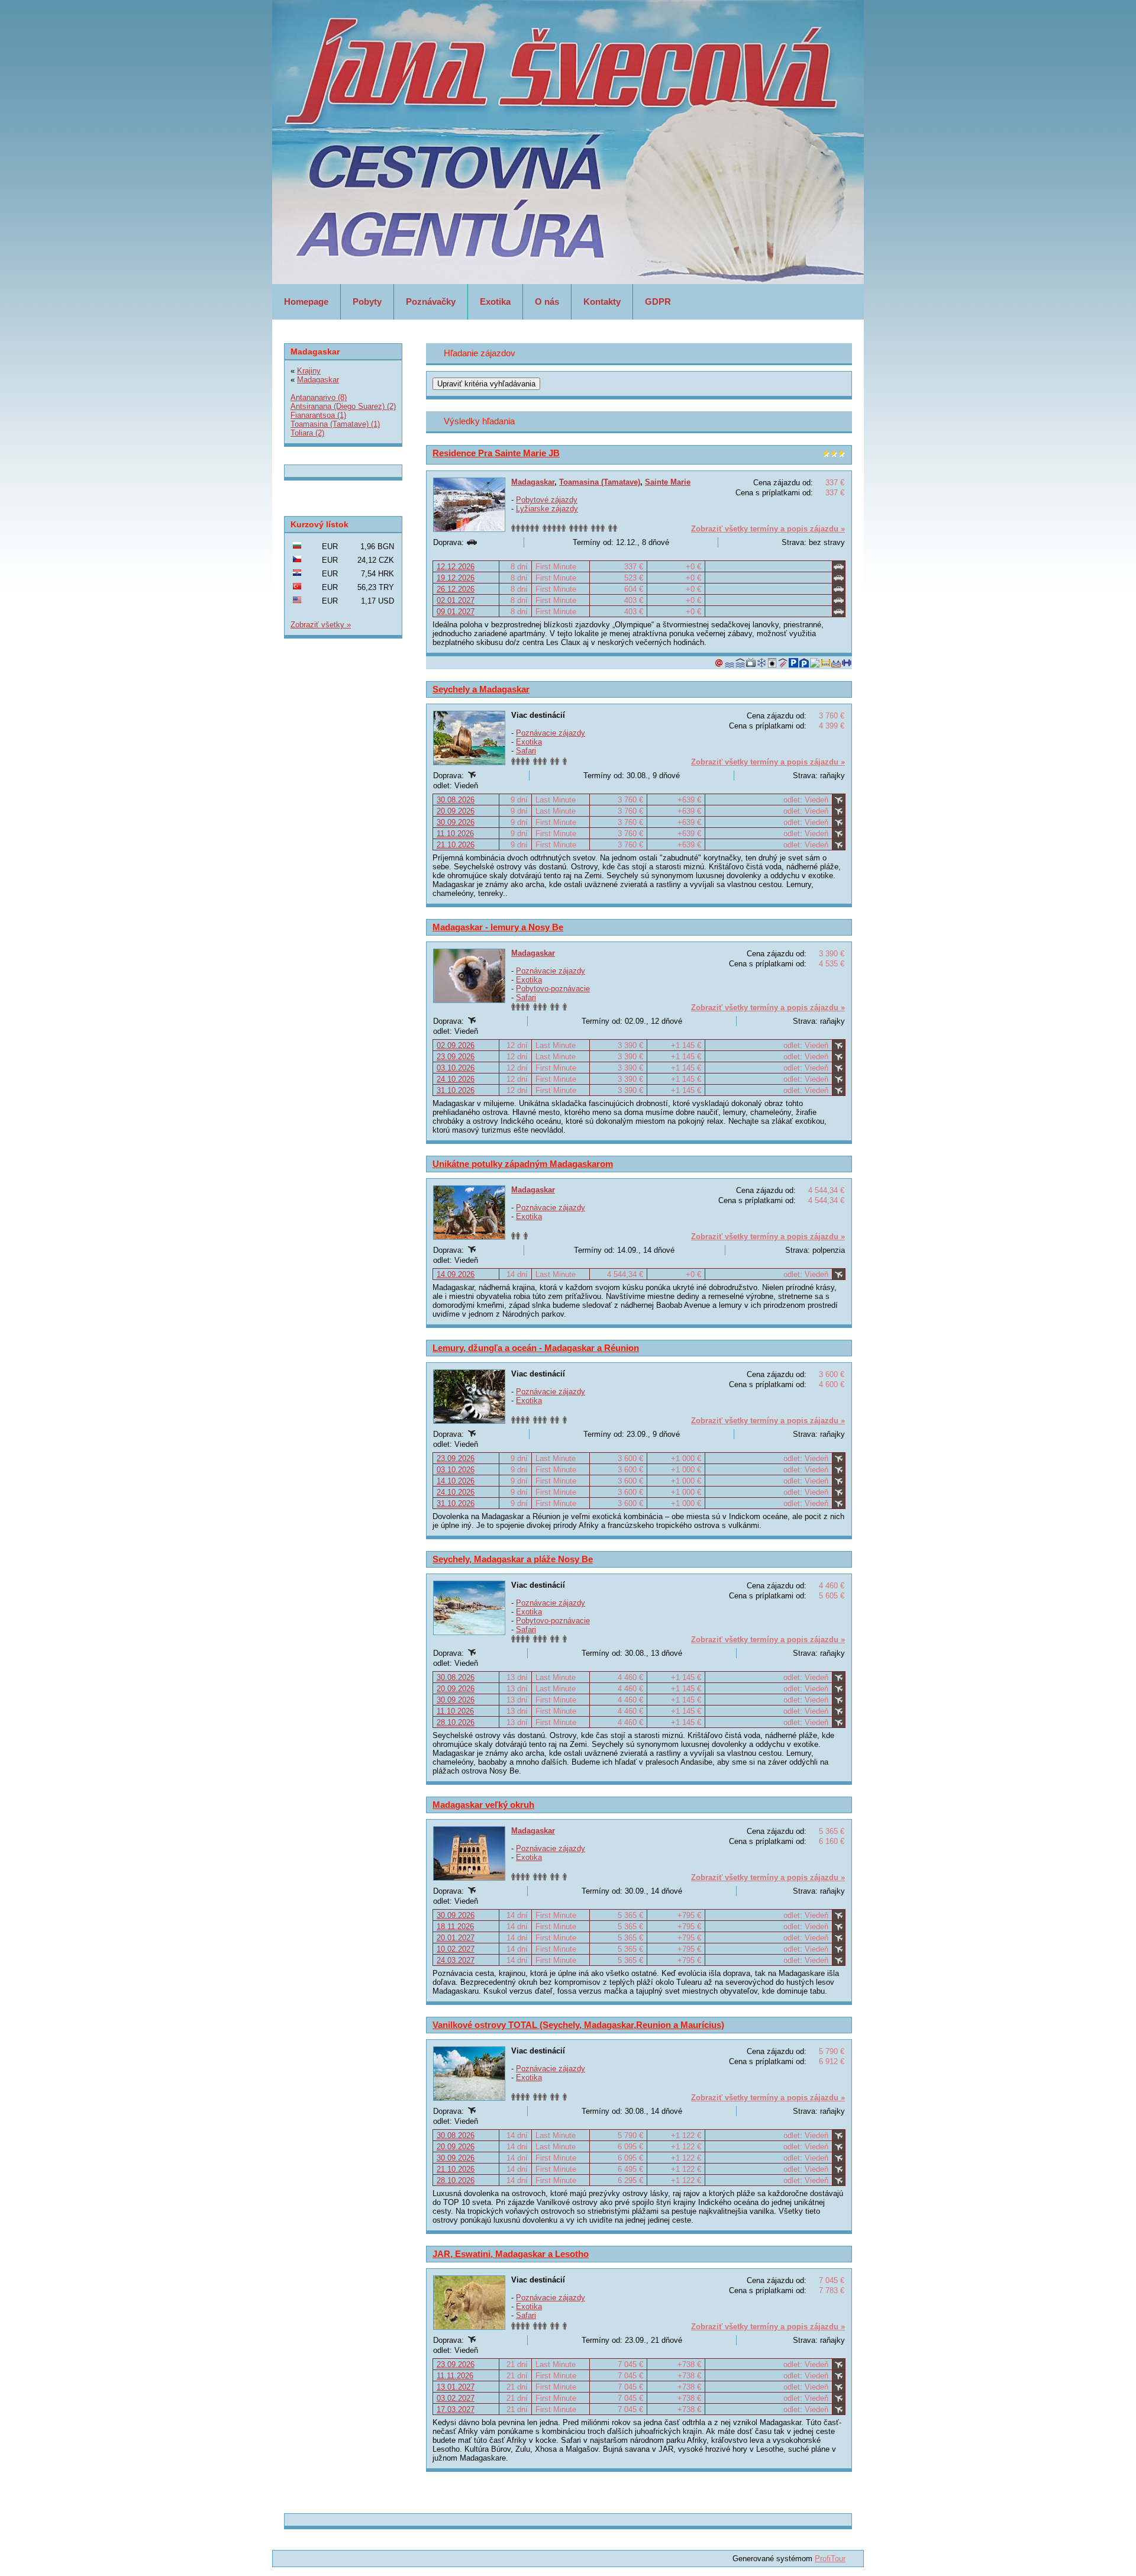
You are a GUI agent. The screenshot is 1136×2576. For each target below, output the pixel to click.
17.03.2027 (456, 2409)
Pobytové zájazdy (547, 500)
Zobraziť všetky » (321, 625)
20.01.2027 (456, 1938)
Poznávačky (431, 302)
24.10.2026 (456, 1079)
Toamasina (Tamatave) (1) (335, 424)
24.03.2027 (456, 1960)
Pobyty (367, 302)
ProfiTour (830, 2559)
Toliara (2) (307, 433)
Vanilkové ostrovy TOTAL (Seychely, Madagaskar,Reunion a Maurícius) (578, 2025)
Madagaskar (533, 482)
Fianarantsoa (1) (318, 415)
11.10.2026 (455, 834)
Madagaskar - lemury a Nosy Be (498, 927)
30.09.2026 (456, 822)
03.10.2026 (456, 1068)
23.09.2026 (456, 1057)
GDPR (658, 302)
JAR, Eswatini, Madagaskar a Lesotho (511, 2254)
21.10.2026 (456, 845)
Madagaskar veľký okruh (483, 1805)
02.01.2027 (456, 600)
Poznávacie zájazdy (551, 733)
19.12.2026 (456, 578)
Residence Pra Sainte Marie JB (496, 453)
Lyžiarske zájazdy (547, 509)
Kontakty (602, 302)
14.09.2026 (456, 1274)
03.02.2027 (456, 2398)
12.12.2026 (456, 567)
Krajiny (309, 371)
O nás (547, 302)
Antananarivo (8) (319, 397)
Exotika (495, 302)
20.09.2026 (456, 811)
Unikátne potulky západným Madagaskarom (523, 1164)
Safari (526, 751)
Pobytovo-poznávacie (553, 989)
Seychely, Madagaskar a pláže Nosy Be (513, 1559)
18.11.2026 (455, 1927)
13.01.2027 (456, 2387)
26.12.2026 (456, 589)
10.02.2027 (456, 1949)
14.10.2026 (456, 1481)
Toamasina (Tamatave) (600, 482)
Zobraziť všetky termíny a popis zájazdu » (768, 529)
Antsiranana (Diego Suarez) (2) (343, 406)
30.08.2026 (456, 800)
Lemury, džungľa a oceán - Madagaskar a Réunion (536, 1348)
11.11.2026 (455, 2376)
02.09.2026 (456, 1045)
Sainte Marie (668, 482)
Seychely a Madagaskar (481, 689)
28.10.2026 (456, 1722)
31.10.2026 (456, 1090)
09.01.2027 (456, 612)
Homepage (306, 302)
